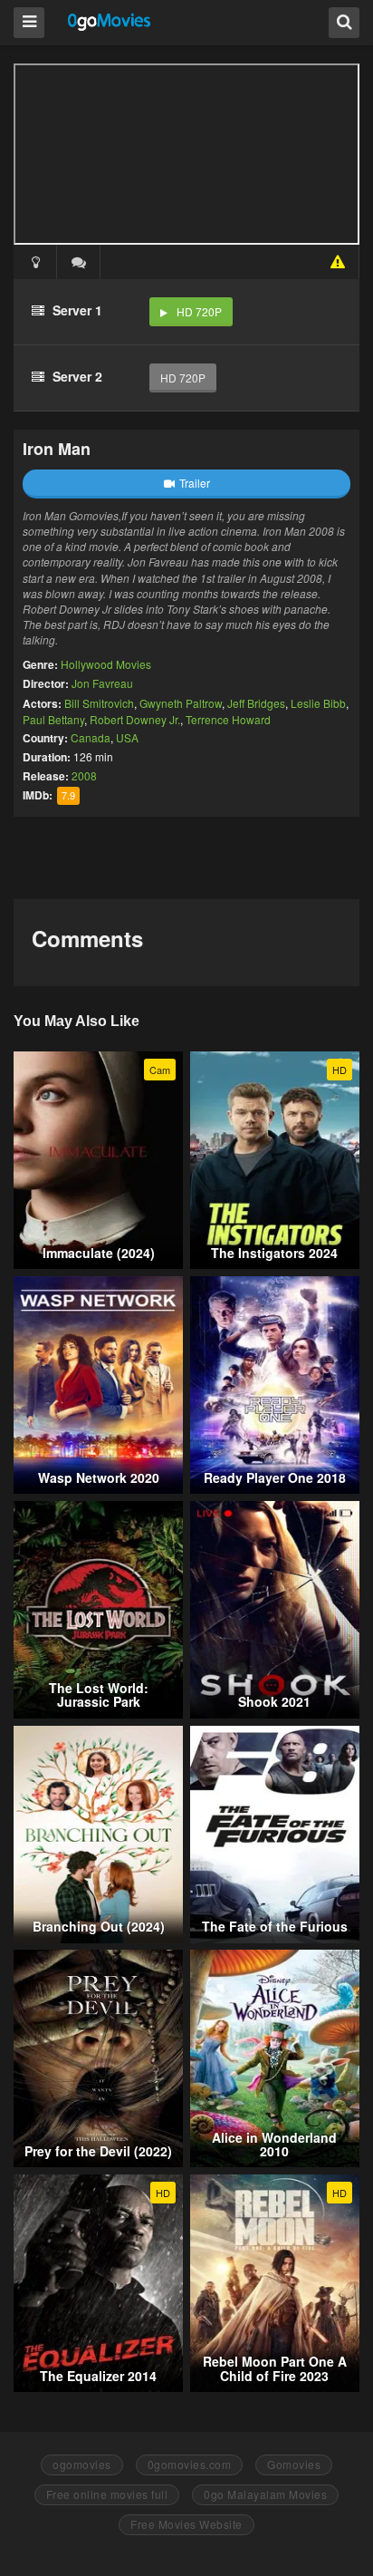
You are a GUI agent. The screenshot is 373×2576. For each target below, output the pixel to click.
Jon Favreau (102, 683)
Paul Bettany (53, 719)
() (79, 262)
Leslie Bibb (318, 703)
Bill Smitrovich (99, 703)
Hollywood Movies (106, 664)
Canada (91, 737)
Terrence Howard (228, 719)
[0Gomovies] (110, 21)
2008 (84, 775)
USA (127, 737)
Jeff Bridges (256, 703)
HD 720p (199, 311)
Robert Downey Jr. (135, 719)
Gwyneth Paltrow (181, 703)
